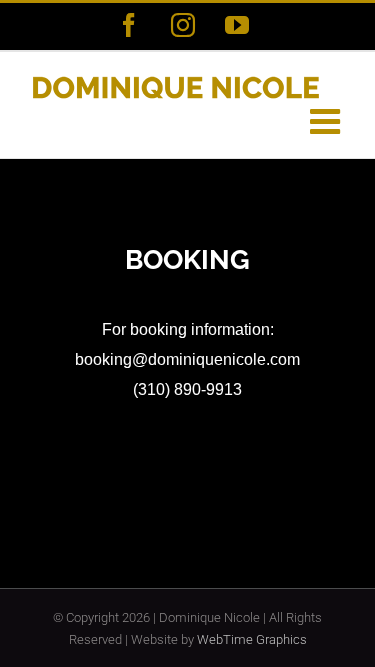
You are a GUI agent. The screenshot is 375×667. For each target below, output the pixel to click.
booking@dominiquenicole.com (187, 359)
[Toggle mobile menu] (327, 120)
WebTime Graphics (252, 639)
